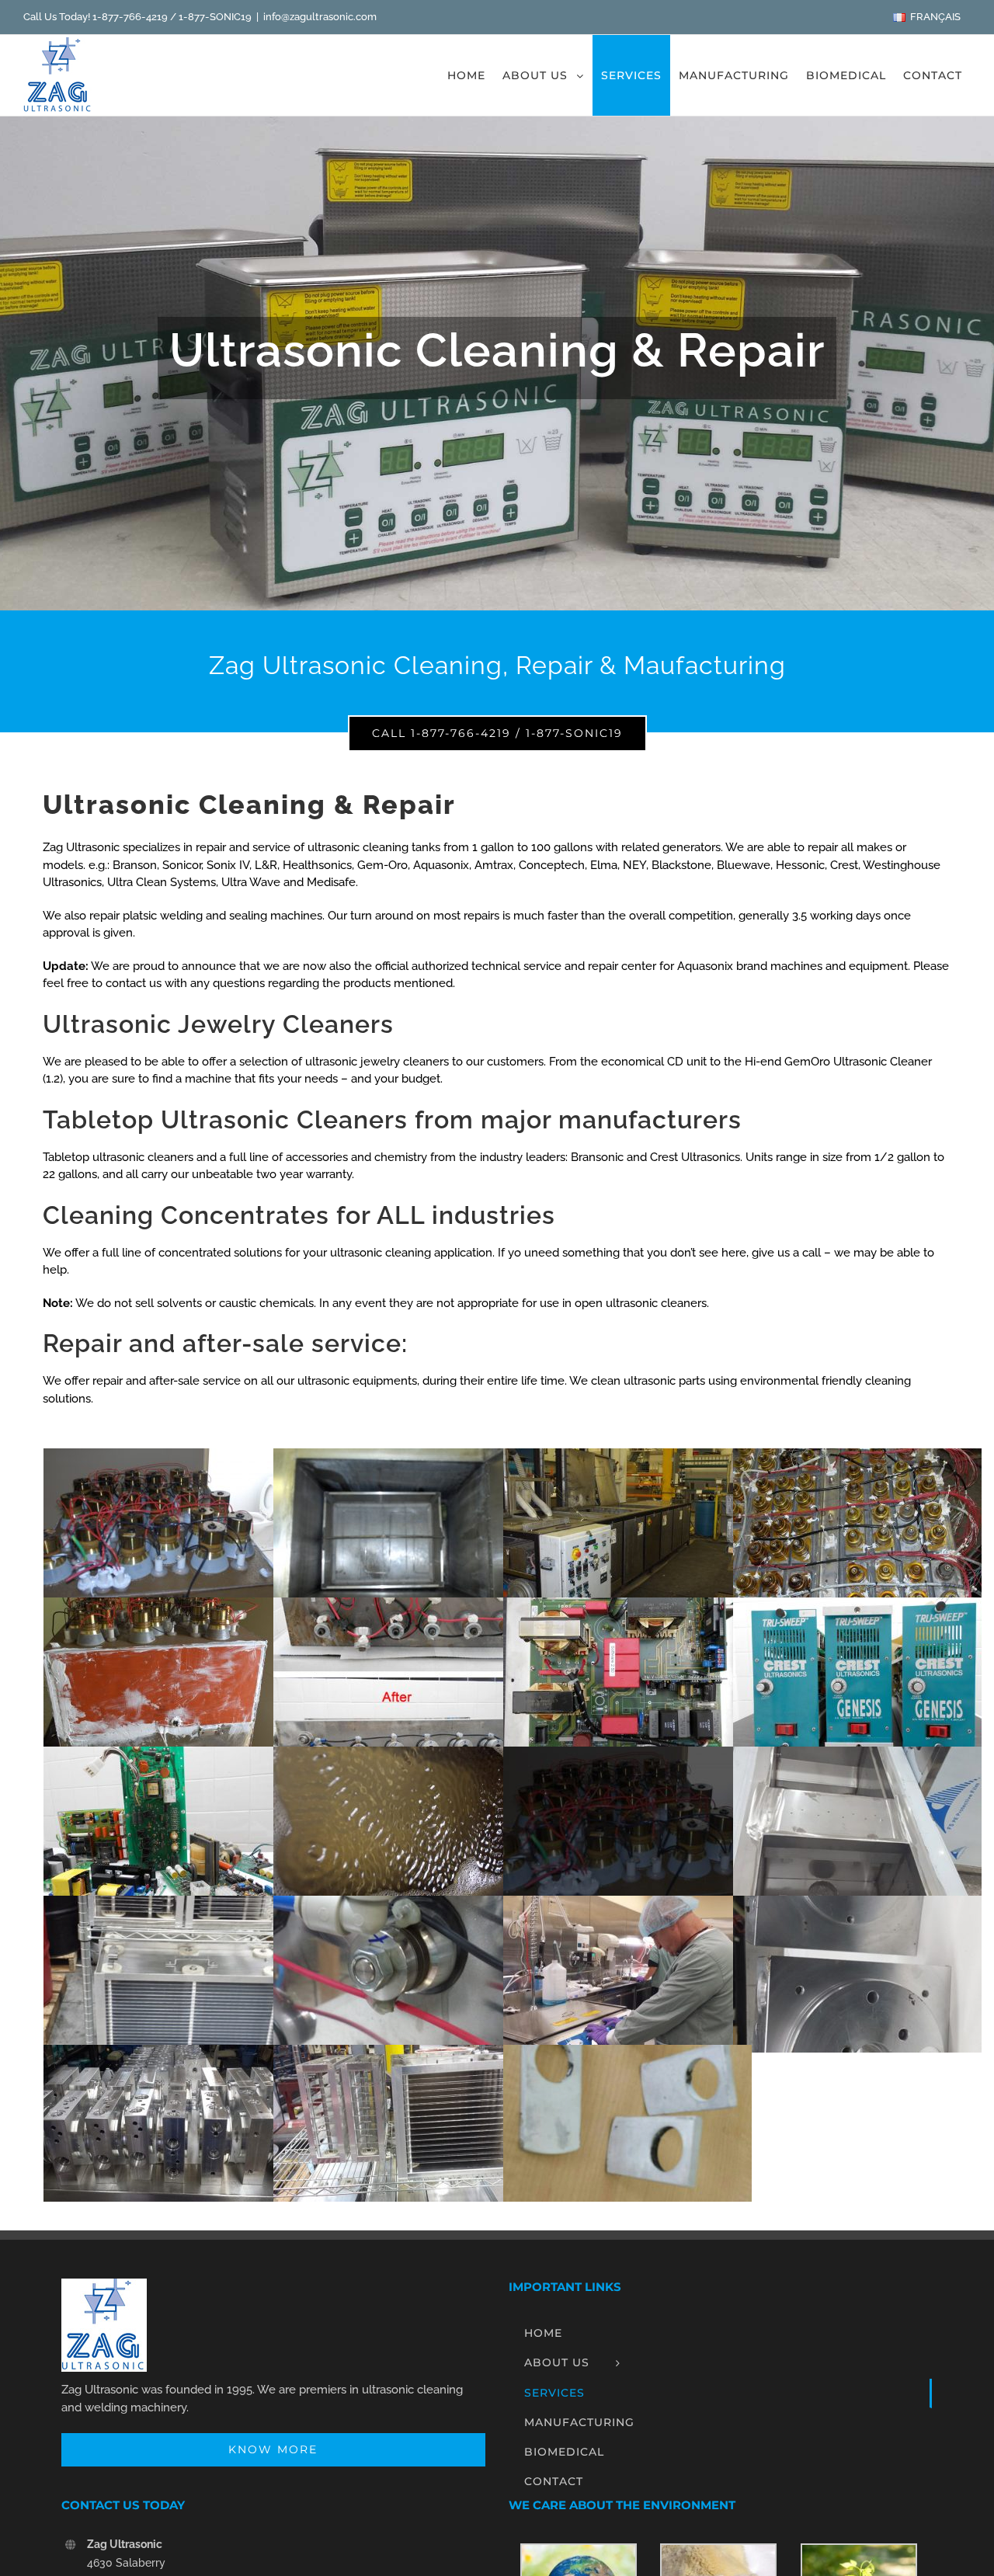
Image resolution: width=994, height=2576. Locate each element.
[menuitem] (926, 17)
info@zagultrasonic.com (320, 17)
